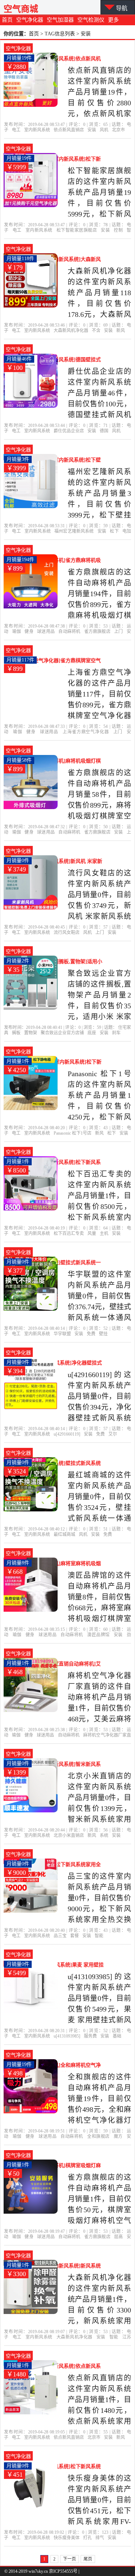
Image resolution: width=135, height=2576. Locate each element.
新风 (121, 331)
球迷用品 (46, 632)
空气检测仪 (91, 20)
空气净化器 (30, 20)
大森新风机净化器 (71, 331)
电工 (16, 130)
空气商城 (21, 9)
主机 (104, 1234)
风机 (104, 130)
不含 (96, 331)
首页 (7, 20)
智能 (99, 1936)
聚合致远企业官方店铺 (62, 1033)
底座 (92, 1033)
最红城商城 (64, 1534)
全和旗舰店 (98, 2136)
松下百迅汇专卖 (69, 1234)
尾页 (88, 2559)
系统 (104, 1835)
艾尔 (113, 1434)
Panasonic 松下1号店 (73, 1133)
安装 (92, 130)
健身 (29, 632)
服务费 (90, 2036)
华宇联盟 (62, 1334)
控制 (118, 230)
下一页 (69, 2559)
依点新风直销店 (69, 130)
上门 (118, 632)
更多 (113, 20)
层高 (118, 2237)
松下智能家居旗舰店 (77, 230)
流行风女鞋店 (67, 933)
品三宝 (60, 1936)
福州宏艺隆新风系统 (74, 531)
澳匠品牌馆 (98, 1635)
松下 (114, 531)
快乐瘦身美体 (67, 2538)
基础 (117, 2036)
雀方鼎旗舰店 (97, 632)
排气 (100, 2538)
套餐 (75, 1936)
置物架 (31, 1033)
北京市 (118, 130)
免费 (91, 1334)
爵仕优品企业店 (69, 431)
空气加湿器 (60, 20)
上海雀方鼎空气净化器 (86, 732)
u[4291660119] (67, 1434)
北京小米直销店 (69, 1835)
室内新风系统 (37, 130)
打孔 (87, 2538)
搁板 (16, 1033)
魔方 (118, 2136)
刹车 (116, 1033)
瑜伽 (17, 632)
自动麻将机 (69, 632)
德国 (104, 431)
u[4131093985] (67, 2036)
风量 (92, 1234)
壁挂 (103, 1334)
